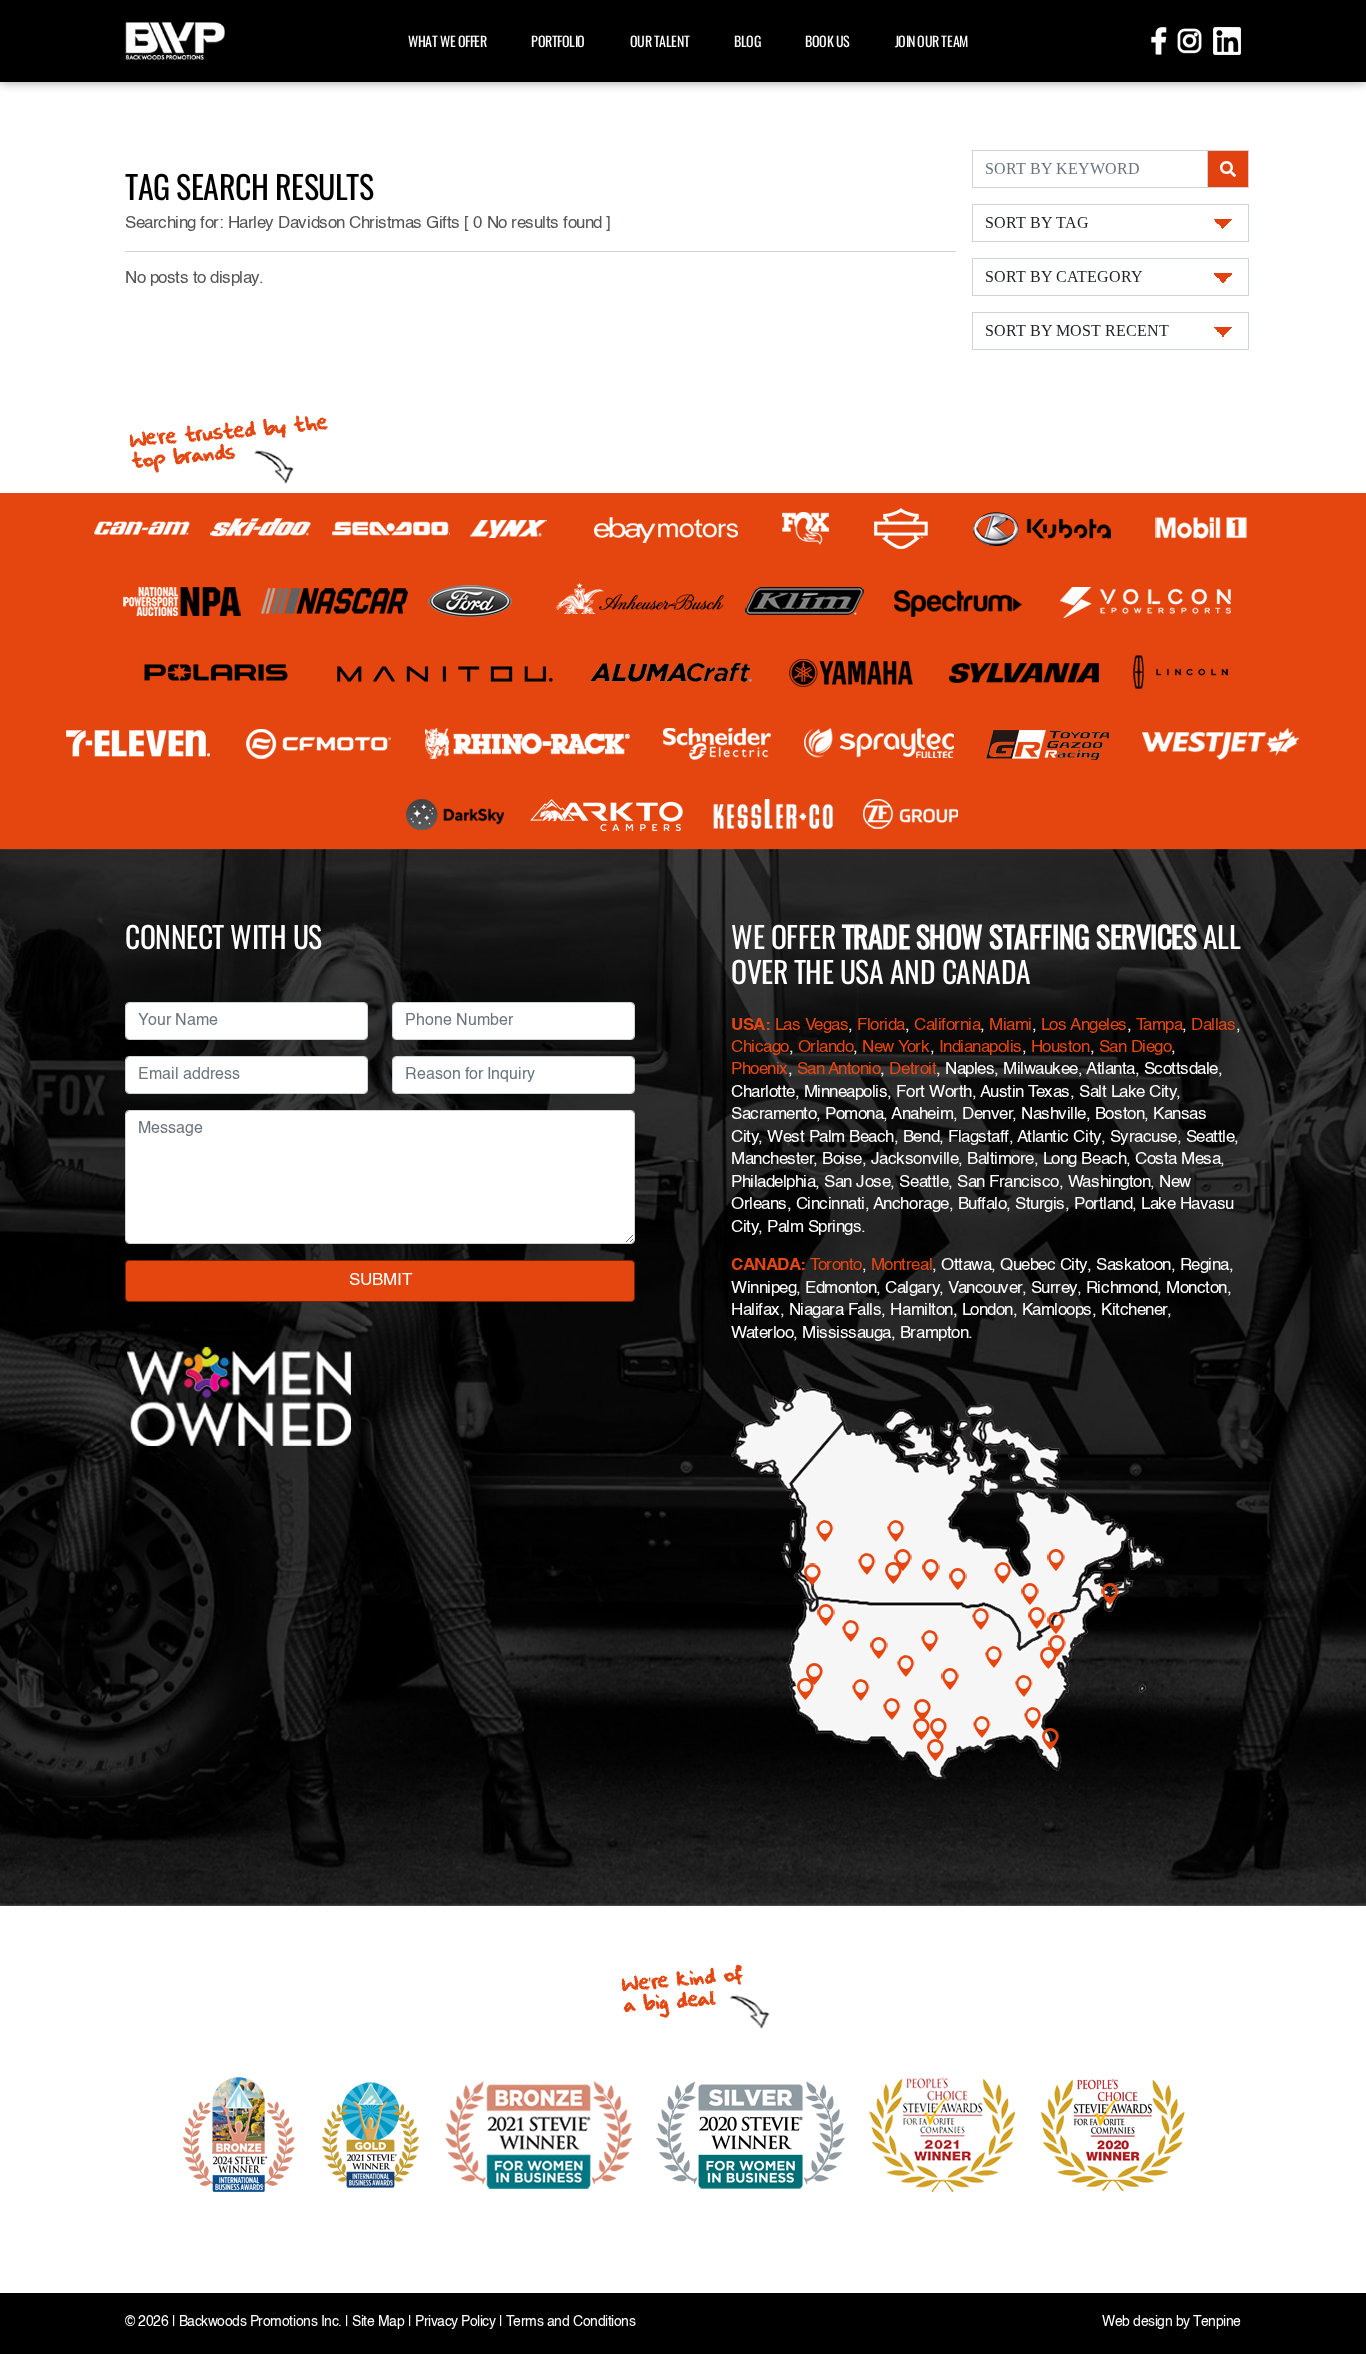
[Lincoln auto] (1183, 672)
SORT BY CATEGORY (1064, 276)
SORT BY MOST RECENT (1077, 330)
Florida (881, 1025)
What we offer (447, 40)
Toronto (836, 1265)
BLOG (747, 40)
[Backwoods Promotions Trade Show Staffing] (175, 38)
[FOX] (805, 528)
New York (895, 1047)
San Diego (1135, 1047)
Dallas (1213, 1025)
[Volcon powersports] (1146, 601)
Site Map (378, 2322)
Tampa (1159, 1025)
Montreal (901, 1265)
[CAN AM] (142, 528)
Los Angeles (1084, 1025)
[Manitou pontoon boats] (444, 672)
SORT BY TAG (1037, 222)
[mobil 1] (1201, 528)
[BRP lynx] (509, 528)
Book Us (827, 40)
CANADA (765, 1265)
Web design (1137, 2322)
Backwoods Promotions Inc (258, 2322)
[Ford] (470, 601)
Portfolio (558, 40)
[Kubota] (1042, 529)
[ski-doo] (261, 529)
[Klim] (804, 601)
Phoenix (759, 1069)
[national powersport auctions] (182, 601)
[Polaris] (216, 672)
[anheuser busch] (640, 601)
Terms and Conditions (570, 2322)
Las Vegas (812, 1025)
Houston (1060, 1047)
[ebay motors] (666, 528)
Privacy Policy (455, 2322)
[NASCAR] (334, 601)
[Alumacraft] (673, 672)
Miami (1010, 1025)
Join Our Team (931, 40)
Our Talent (659, 40)
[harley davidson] (901, 529)
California (947, 1025)
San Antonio (839, 1069)
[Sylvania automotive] (1024, 672)
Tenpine (1217, 2322)
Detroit (912, 1069)
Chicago (760, 1047)
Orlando (826, 1047)
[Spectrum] (957, 601)
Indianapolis (980, 1047)
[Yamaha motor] (852, 672)
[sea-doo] (391, 529)
